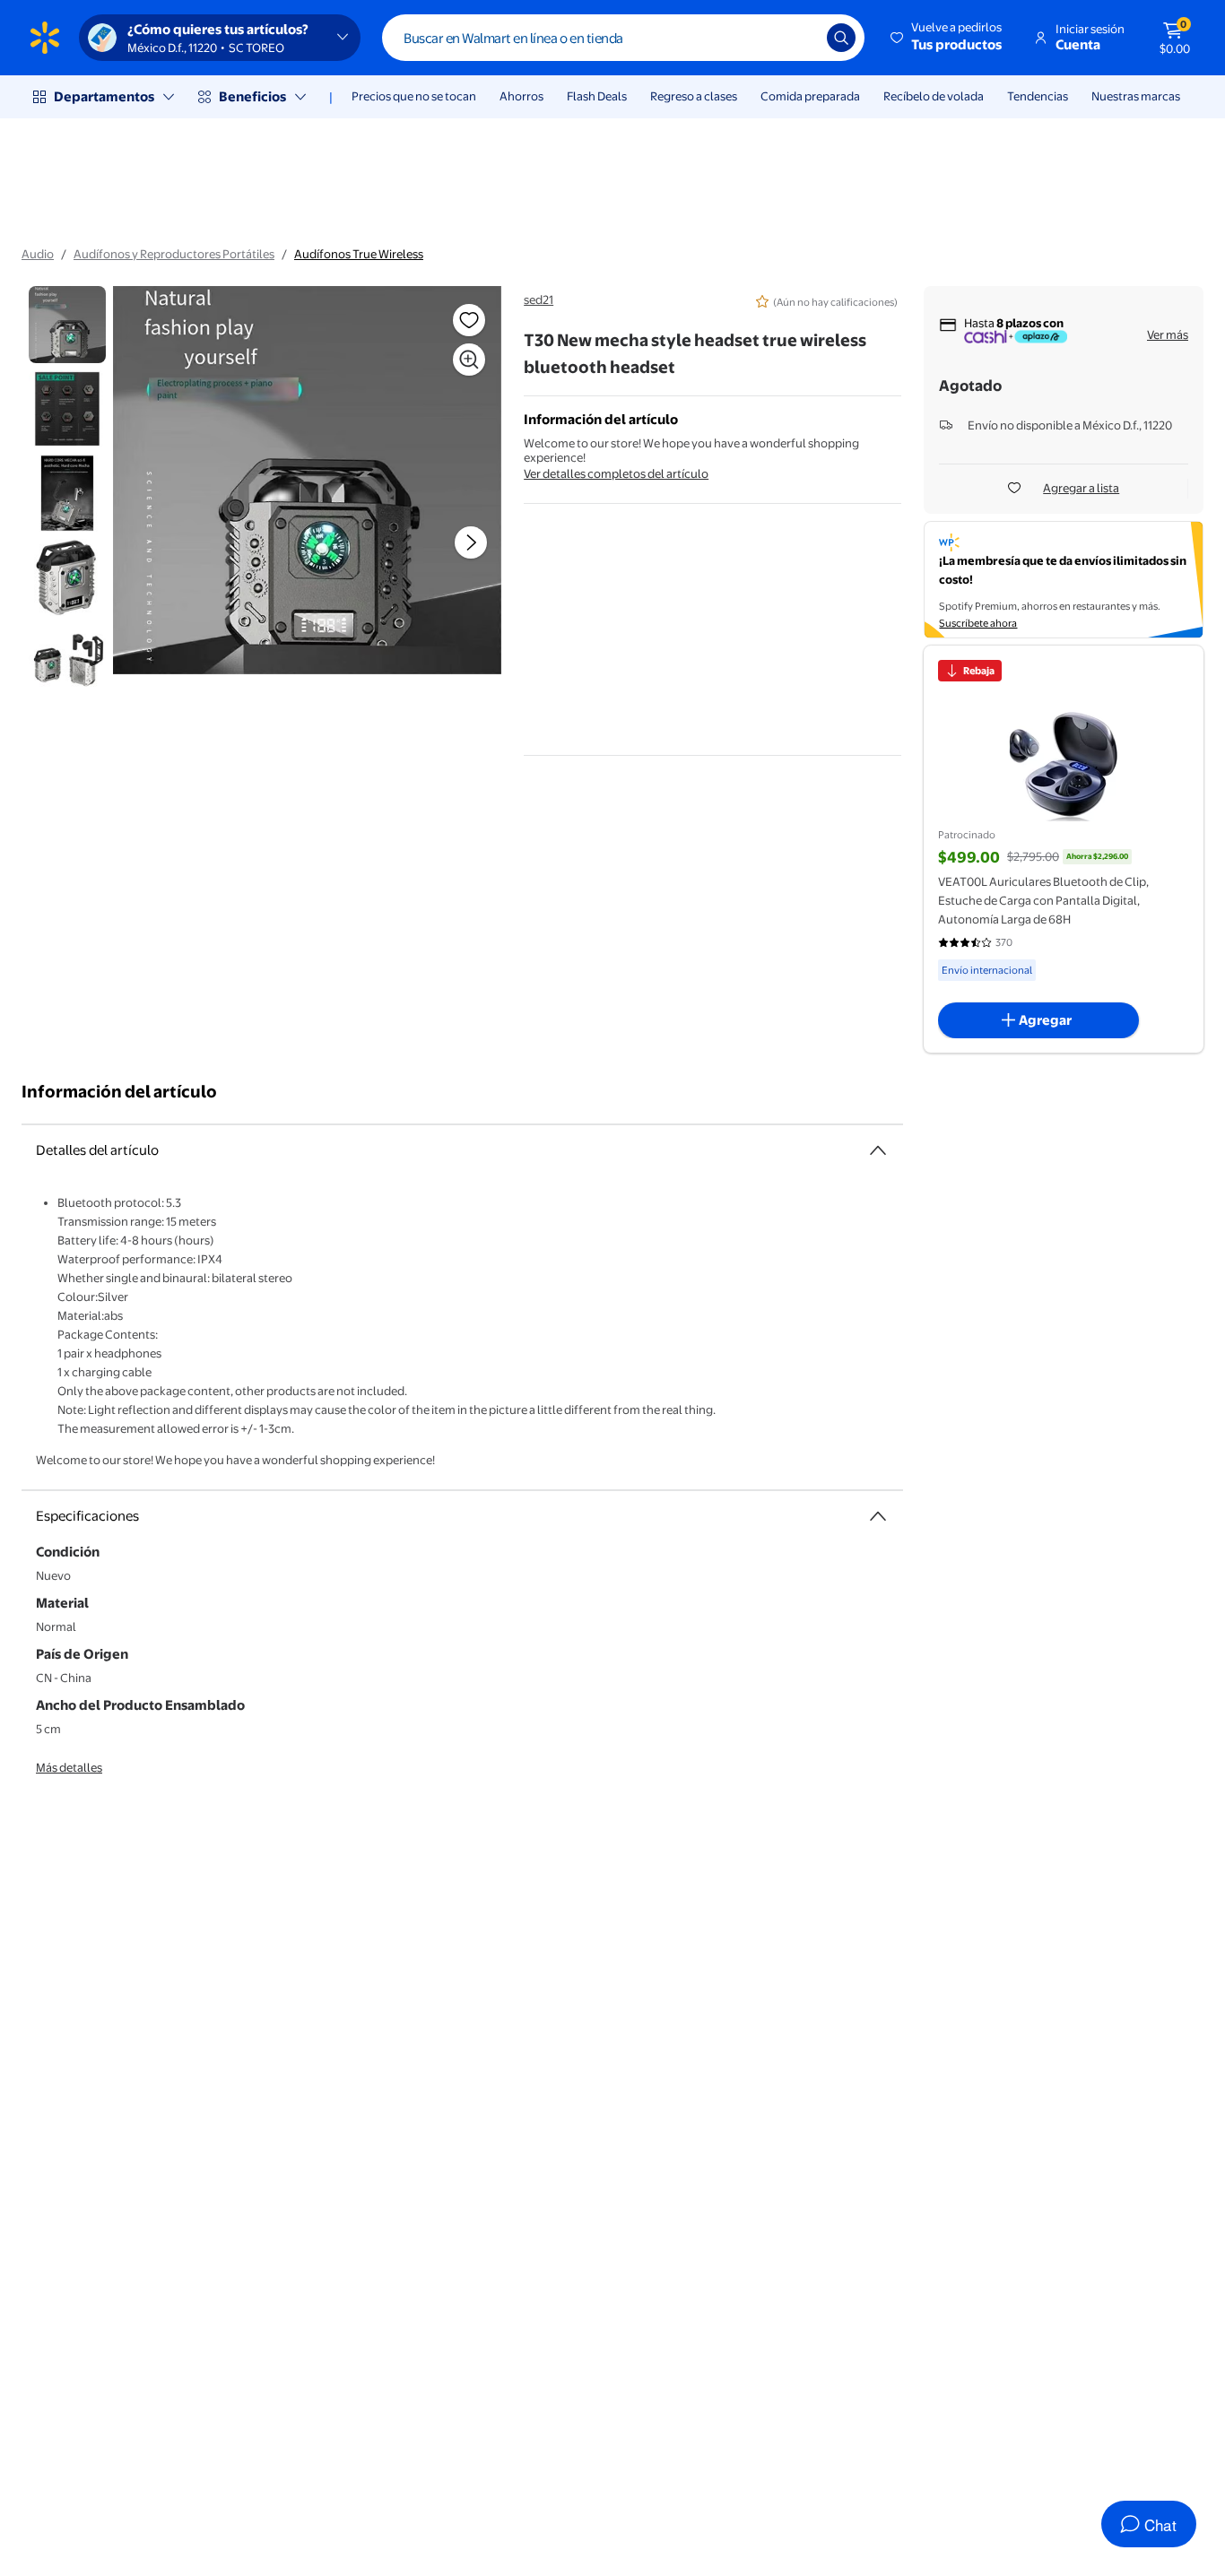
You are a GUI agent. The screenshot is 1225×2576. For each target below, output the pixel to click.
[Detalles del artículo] (878, 1150)
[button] (947, 38)
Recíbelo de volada (934, 96)
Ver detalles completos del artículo (616, 473)
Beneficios (252, 96)
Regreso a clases (694, 96)
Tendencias (1038, 96)
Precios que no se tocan (414, 96)
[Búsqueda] (841, 38)
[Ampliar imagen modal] (469, 360)
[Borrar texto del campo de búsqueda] (800, 38)
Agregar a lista (1081, 488)
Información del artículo (119, 1092)
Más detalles (69, 1767)
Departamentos (104, 96)
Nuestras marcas (1136, 96)
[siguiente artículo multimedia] (471, 542)
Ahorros (521, 96)
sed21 (539, 299)
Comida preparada (810, 96)
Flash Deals (597, 96)
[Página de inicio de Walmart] (45, 38)
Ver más (1168, 334)
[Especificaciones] (878, 1516)
